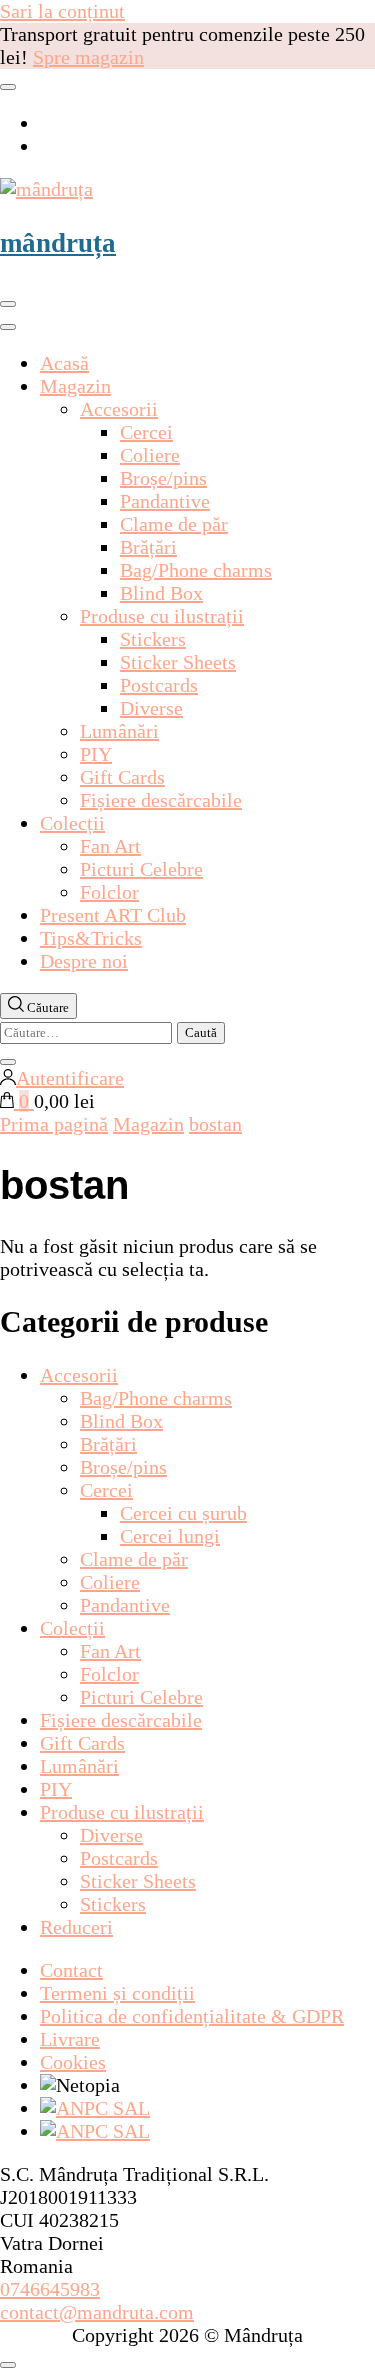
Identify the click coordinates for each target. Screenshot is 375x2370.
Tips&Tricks (91, 938)
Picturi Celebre (141, 869)
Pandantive (165, 501)
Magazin (75, 386)
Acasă (64, 363)
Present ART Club (113, 915)
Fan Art (110, 846)
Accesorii (119, 409)
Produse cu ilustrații (162, 616)
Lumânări (119, 731)
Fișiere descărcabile (161, 800)
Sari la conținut (62, 11)
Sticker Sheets (178, 662)
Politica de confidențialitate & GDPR (192, 2016)
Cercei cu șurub (183, 1513)
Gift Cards (122, 777)
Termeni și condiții (117, 1993)
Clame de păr (174, 524)
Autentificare (70, 1078)
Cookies (73, 2062)
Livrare (70, 2039)
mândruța (58, 243)
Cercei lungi (170, 1536)
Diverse (151, 708)
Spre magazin (88, 57)
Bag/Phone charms (196, 570)
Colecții (72, 823)
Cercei (146, 432)
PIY (96, 754)
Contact (71, 1970)
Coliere (150, 455)
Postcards (159, 685)
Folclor (109, 892)
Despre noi (84, 961)
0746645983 (50, 2289)
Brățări (148, 547)
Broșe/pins (163, 478)
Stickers (153, 639)
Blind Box (161, 593)
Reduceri (76, 1927)
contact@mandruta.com (97, 2312)
